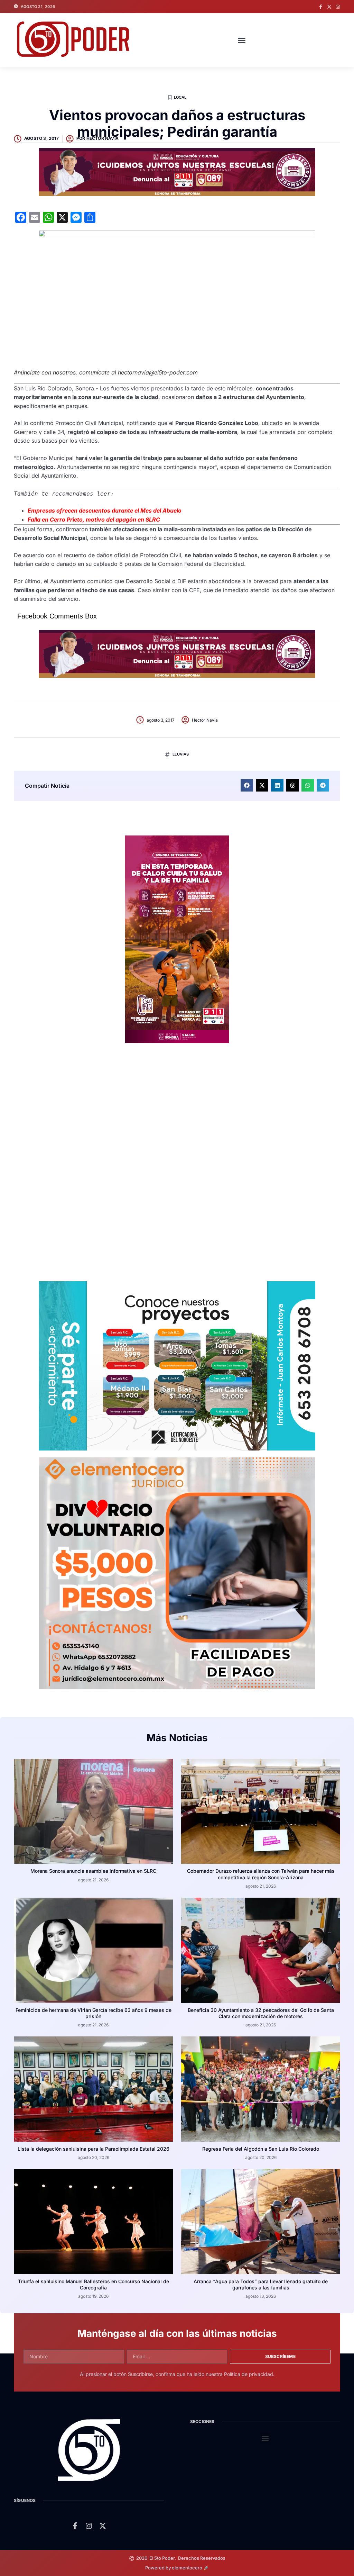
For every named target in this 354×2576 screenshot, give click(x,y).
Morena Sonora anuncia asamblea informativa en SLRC (93, 1871)
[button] (242, 40)
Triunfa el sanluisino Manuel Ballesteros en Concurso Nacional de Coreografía (94, 2284)
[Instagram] (338, 7)
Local (180, 97)
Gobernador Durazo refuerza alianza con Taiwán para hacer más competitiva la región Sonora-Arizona (261, 1874)
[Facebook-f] (321, 7)
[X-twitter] (329, 7)
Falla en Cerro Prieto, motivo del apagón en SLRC (94, 519)
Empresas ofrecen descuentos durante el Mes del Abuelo (105, 510)
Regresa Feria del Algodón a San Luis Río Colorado (261, 2149)
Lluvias (181, 754)
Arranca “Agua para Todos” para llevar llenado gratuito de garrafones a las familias (261, 2284)
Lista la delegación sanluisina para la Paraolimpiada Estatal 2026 (94, 2149)
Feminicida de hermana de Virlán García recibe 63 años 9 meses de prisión (94, 2013)
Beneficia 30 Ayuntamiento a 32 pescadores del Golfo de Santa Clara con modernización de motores (261, 2013)
